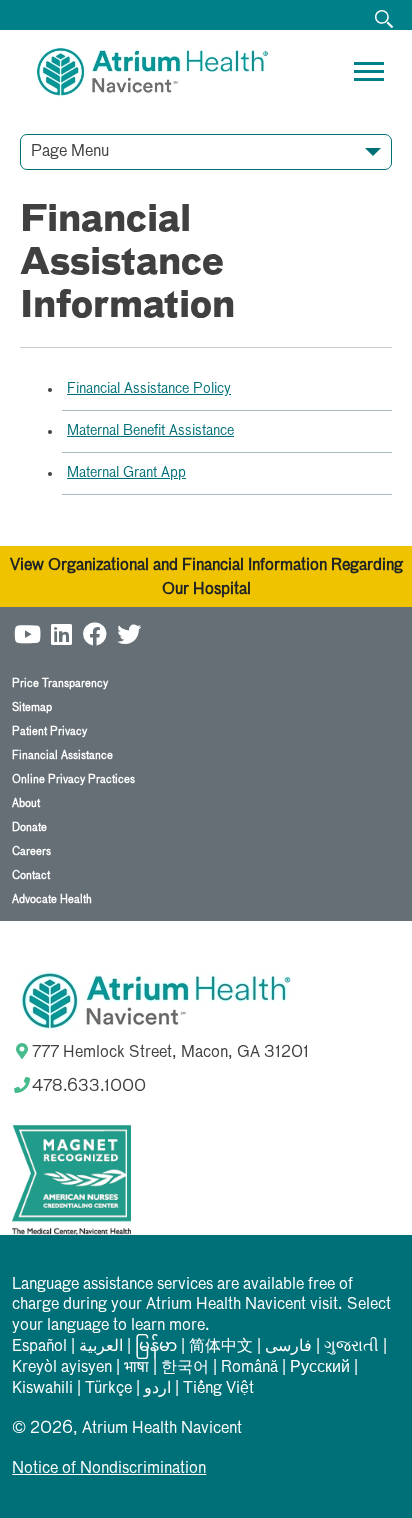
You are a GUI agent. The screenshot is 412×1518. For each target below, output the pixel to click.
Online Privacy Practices (73, 779)
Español (39, 1347)
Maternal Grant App (126, 473)
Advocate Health (52, 899)
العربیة (101, 1347)
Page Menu (70, 152)
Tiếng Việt (218, 1389)
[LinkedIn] (61, 631)
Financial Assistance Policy (149, 389)
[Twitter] (129, 631)
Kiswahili (42, 1389)
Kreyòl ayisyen (62, 1368)
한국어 (185, 1368)
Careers (31, 851)
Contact (31, 875)
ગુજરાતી (351, 1347)
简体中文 (221, 1347)
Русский (320, 1368)
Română (249, 1368)
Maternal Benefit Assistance (150, 431)
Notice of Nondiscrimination (109, 1469)
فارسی (288, 1347)
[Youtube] (27, 631)
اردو (157, 1389)
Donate (29, 827)
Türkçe (108, 1389)
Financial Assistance (62, 755)
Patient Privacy (49, 731)
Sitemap (32, 707)
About (26, 803)
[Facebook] (95, 631)
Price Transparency (60, 683)
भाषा (136, 1368)
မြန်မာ (156, 1347)
